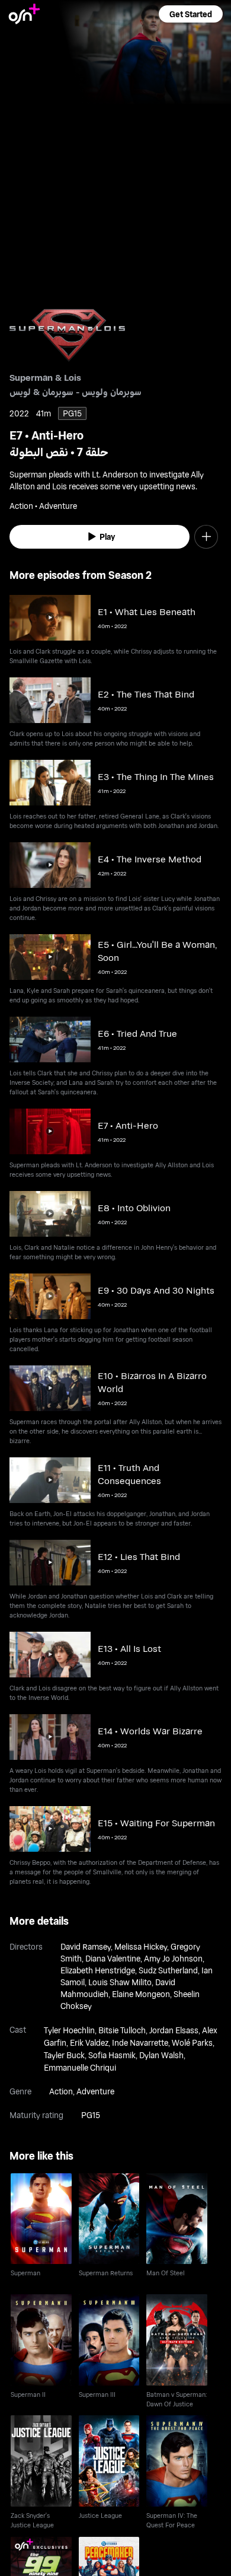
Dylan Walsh (161, 2055)
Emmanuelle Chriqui (80, 2067)
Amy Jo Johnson (173, 1958)
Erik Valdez (89, 2042)
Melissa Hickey (141, 1946)
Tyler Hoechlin (69, 2030)
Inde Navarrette (140, 2042)
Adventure (95, 2091)
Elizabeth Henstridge (98, 1970)
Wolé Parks (192, 2042)
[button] (191, 14)
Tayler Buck (64, 2055)
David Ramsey (86, 1946)
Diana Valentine (113, 1958)
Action (61, 2091)
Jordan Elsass (174, 2030)
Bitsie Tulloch (122, 2030)
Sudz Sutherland (168, 1970)
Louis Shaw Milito (120, 1982)
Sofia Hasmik (112, 2055)
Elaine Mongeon (141, 1994)
